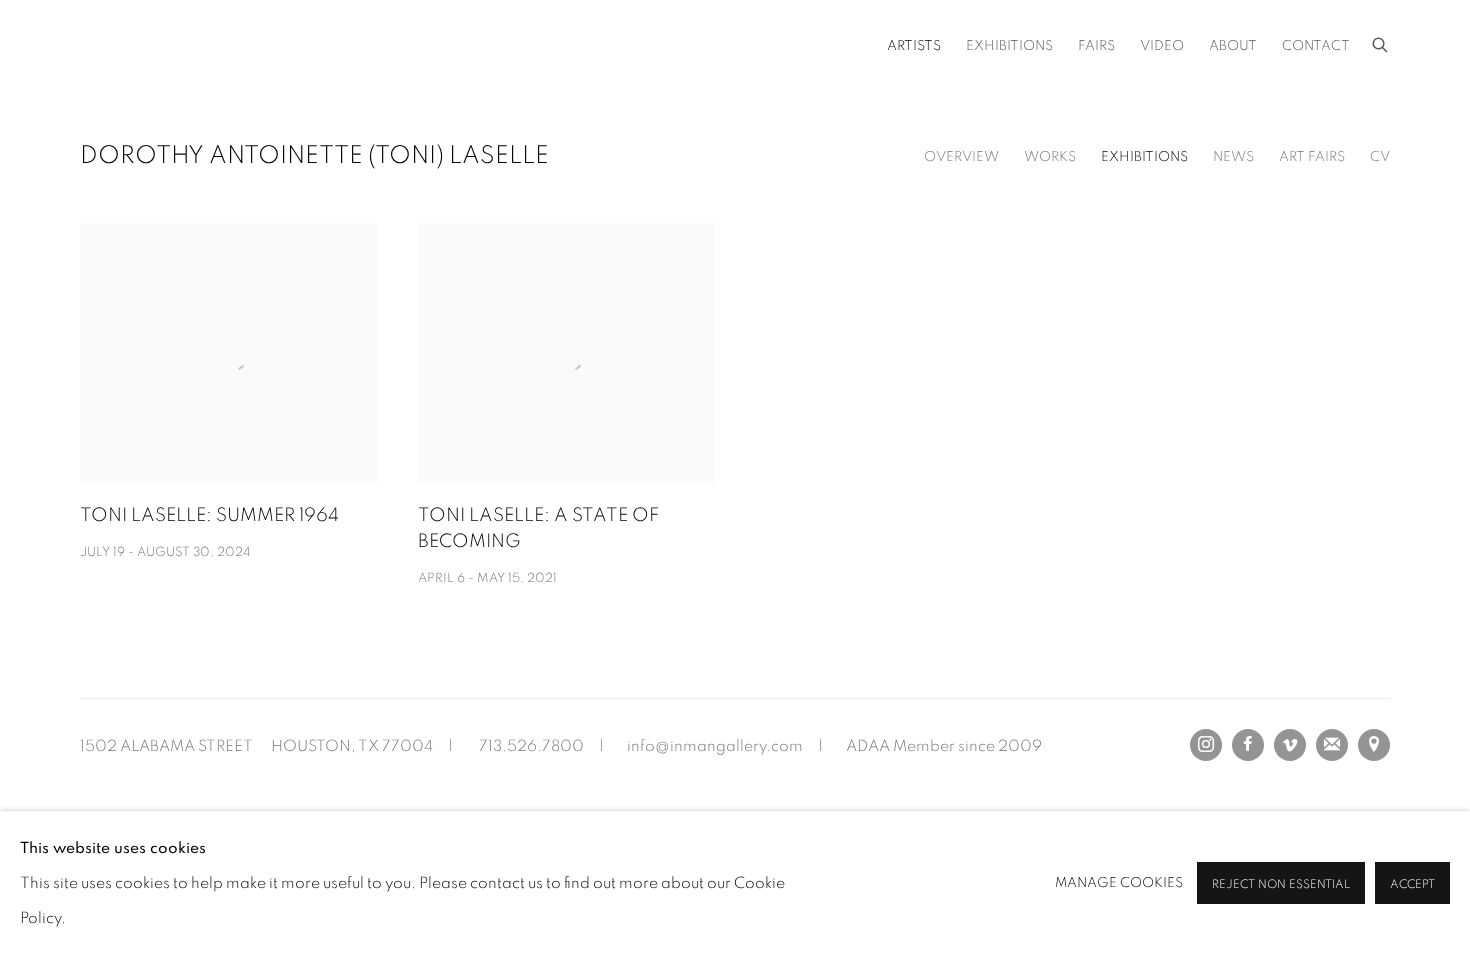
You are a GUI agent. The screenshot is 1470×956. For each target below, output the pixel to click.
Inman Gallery (250, 45)
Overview (961, 157)
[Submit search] (1381, 42)
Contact (1316, 46)
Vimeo (1290, 745)
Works (1050, 157)
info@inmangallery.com (715, 746)
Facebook (1248, 745)
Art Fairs (1312, 157)
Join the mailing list (1332, 745)
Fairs (1096, 46)
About (1233, 46)
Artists (914, 46)
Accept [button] (1412, 885)
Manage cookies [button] (1119, 883)
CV (1380, 157)
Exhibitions (1009, 46)
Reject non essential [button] (1281, 885)
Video (1162, 46)
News (1233, 157)
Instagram (1206, 745)
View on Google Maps (1374, 745)
